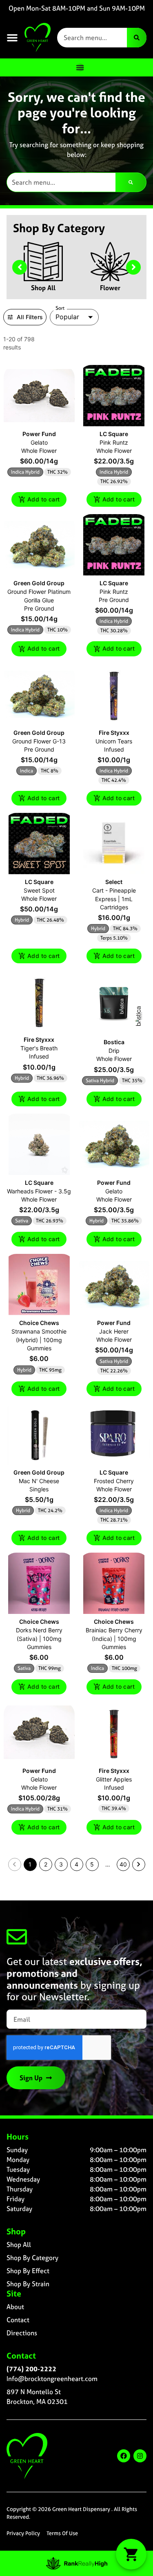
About (15, 2307)
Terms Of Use (62, 2533)
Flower (110, 288)
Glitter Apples (114, 1779)
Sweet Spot (39, 890)
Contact (18, 2320)
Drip (114, 1051)
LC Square (114, 434)
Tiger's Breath (39, 1048)
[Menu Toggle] (80, 67)
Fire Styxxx (114, 733)
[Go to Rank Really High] (77, 2563)
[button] (12, 38)
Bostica (114, 1042)
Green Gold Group (39, 583)
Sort (60, 308)
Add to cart (43, 499)
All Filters (30, 317)
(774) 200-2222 (31, 2369)
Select (114, 882)
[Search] (137, 38)
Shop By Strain (28, 2284)
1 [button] (30, 1864)
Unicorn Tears (114, 741)
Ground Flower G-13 (39, 741)
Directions (22, 2333)
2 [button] (46, 1864)
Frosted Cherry (114, 1481)
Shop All (43, 288)
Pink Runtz (114, 442)
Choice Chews (39, 1323)
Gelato (39, 442)
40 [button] (123, 1864)
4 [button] (76, 1864)
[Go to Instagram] (140, 2456)
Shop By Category (32, 2258)
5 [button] (92, 1864)
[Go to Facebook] (124, 2456)
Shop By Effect (28, 2271)
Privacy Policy (23, 2533)
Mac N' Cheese (39, 1481)
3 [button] (61, 1864)
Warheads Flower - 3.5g (39, 1191)
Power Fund (39, 434)
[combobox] (92, 38)
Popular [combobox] (67, 317)
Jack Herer (114, 1331)
